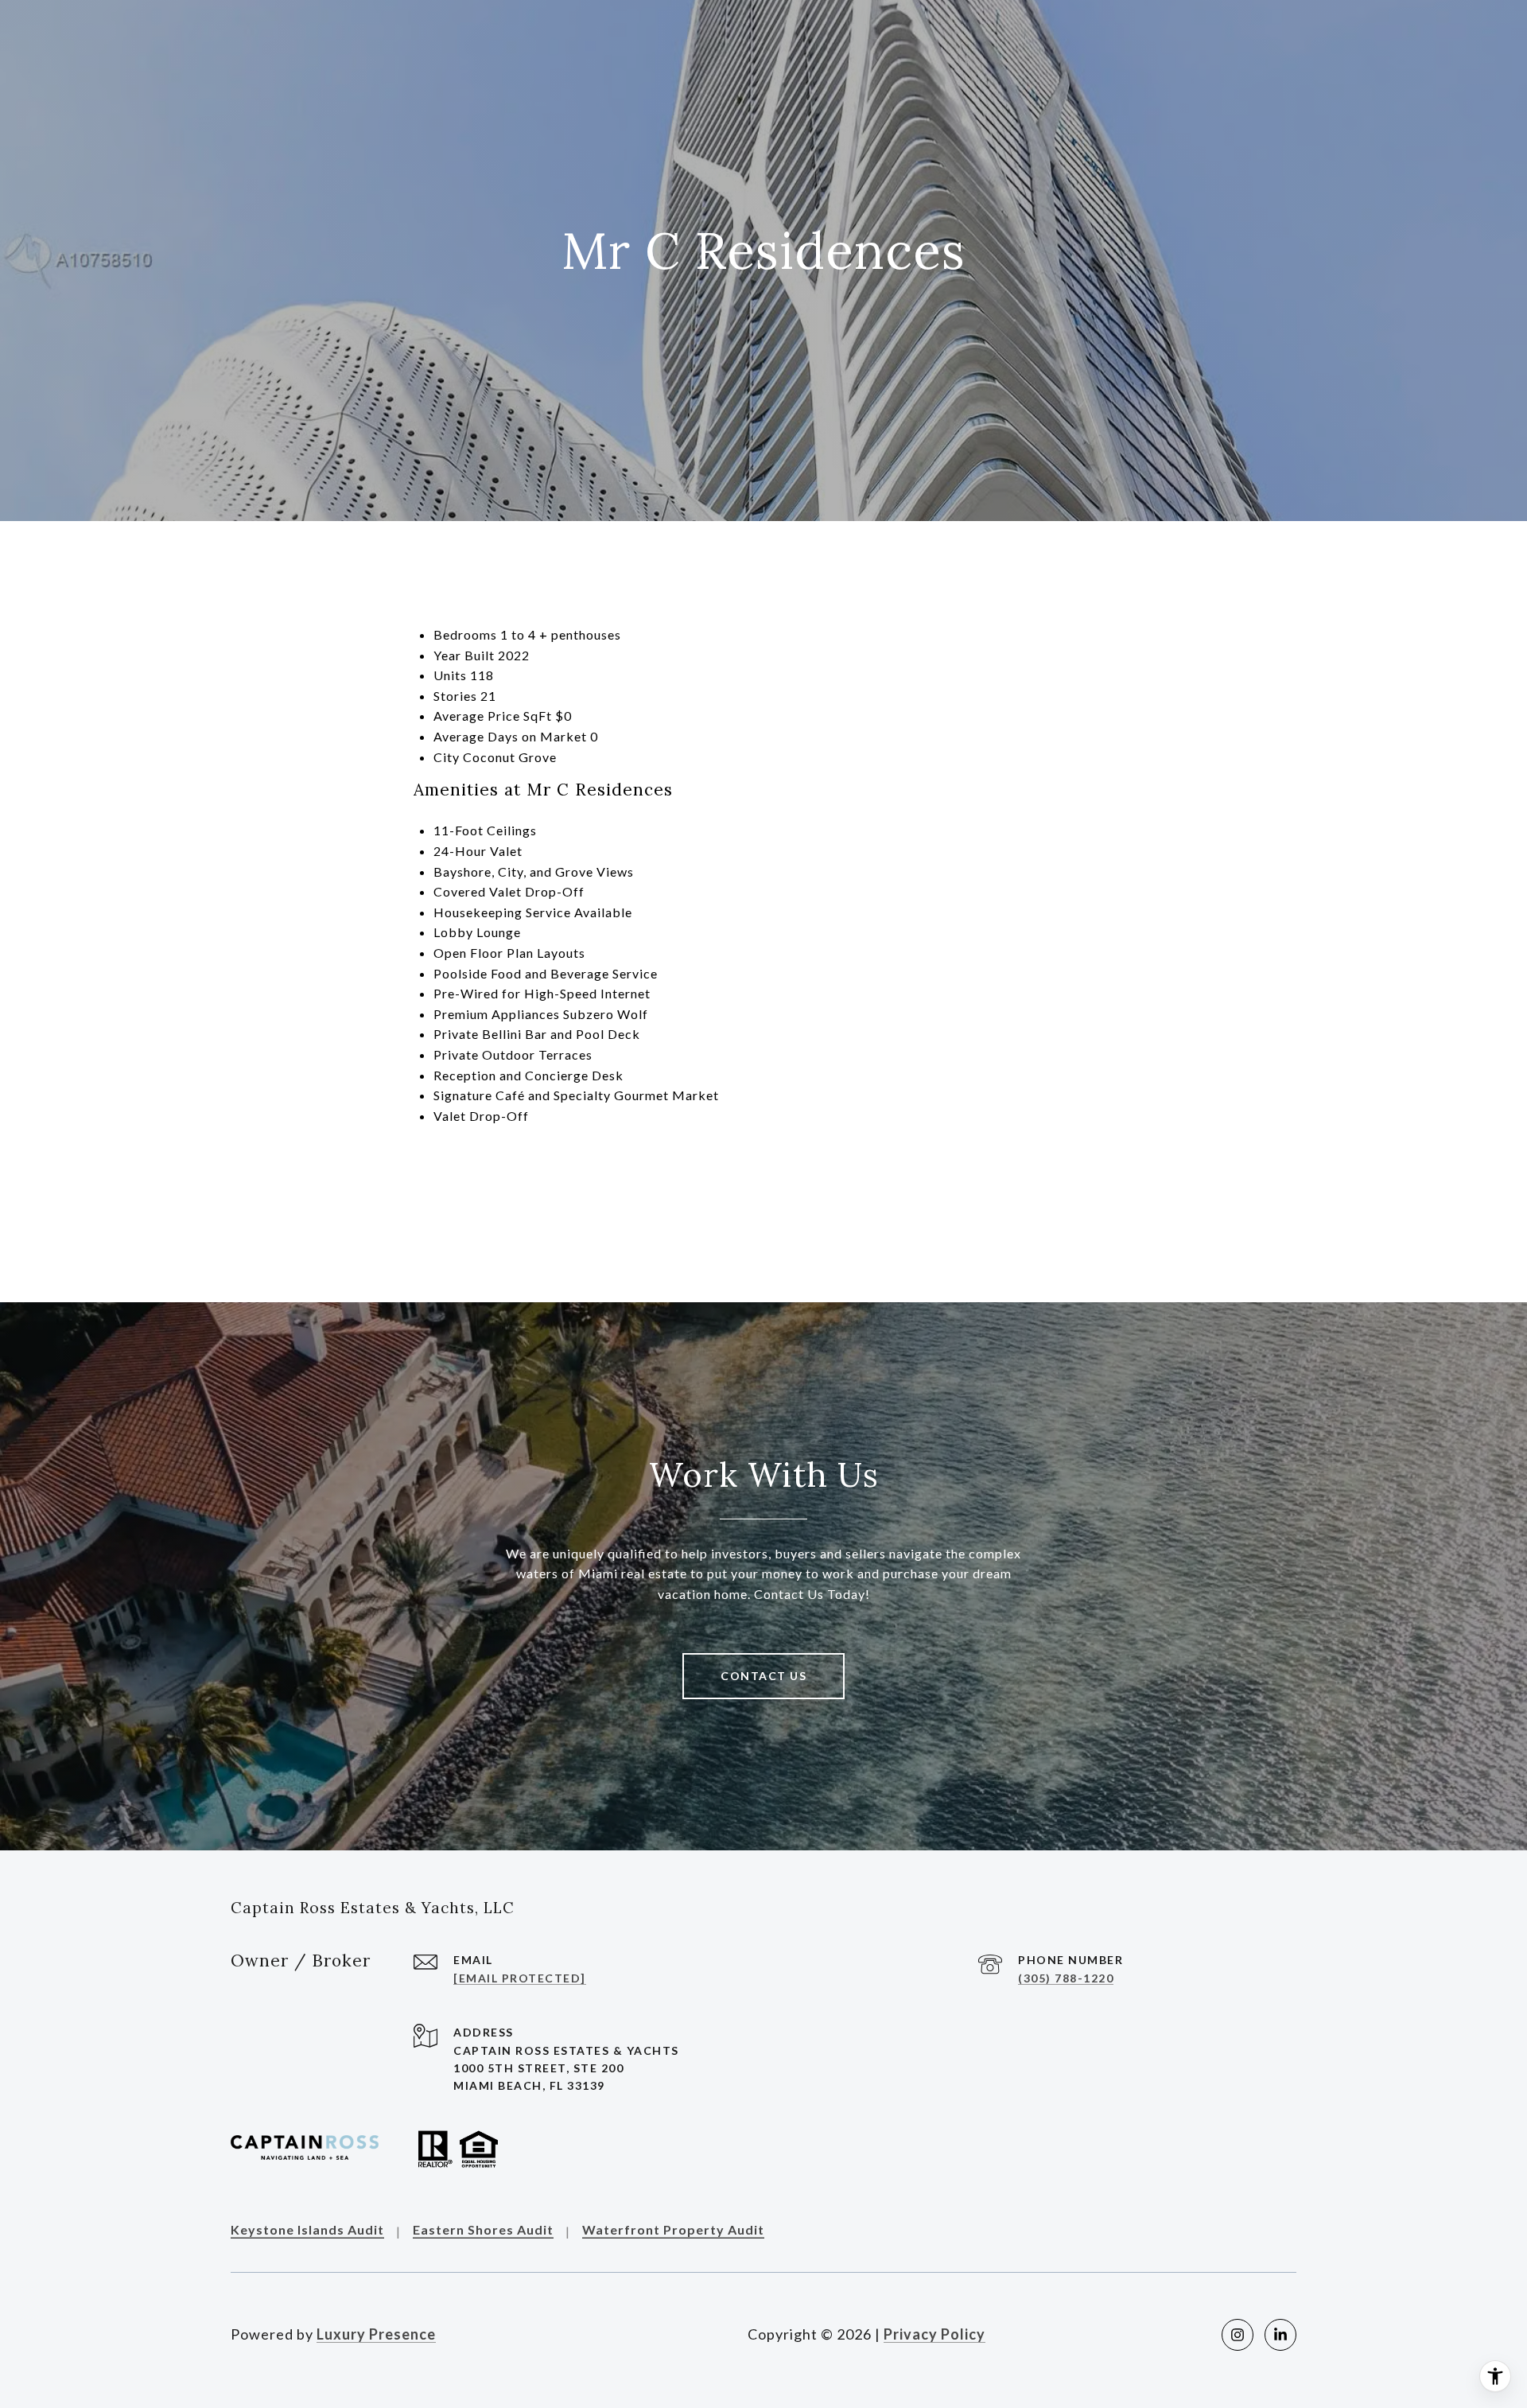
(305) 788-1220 (1066, 1978)
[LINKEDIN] (1280, 2335)
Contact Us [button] (763, 1676)
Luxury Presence (376, 2334)
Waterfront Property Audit (673, 2230)
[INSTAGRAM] (1238, 2335)
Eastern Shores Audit (483, 2230)
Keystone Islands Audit (307, 2230)
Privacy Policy (934, 2334)
